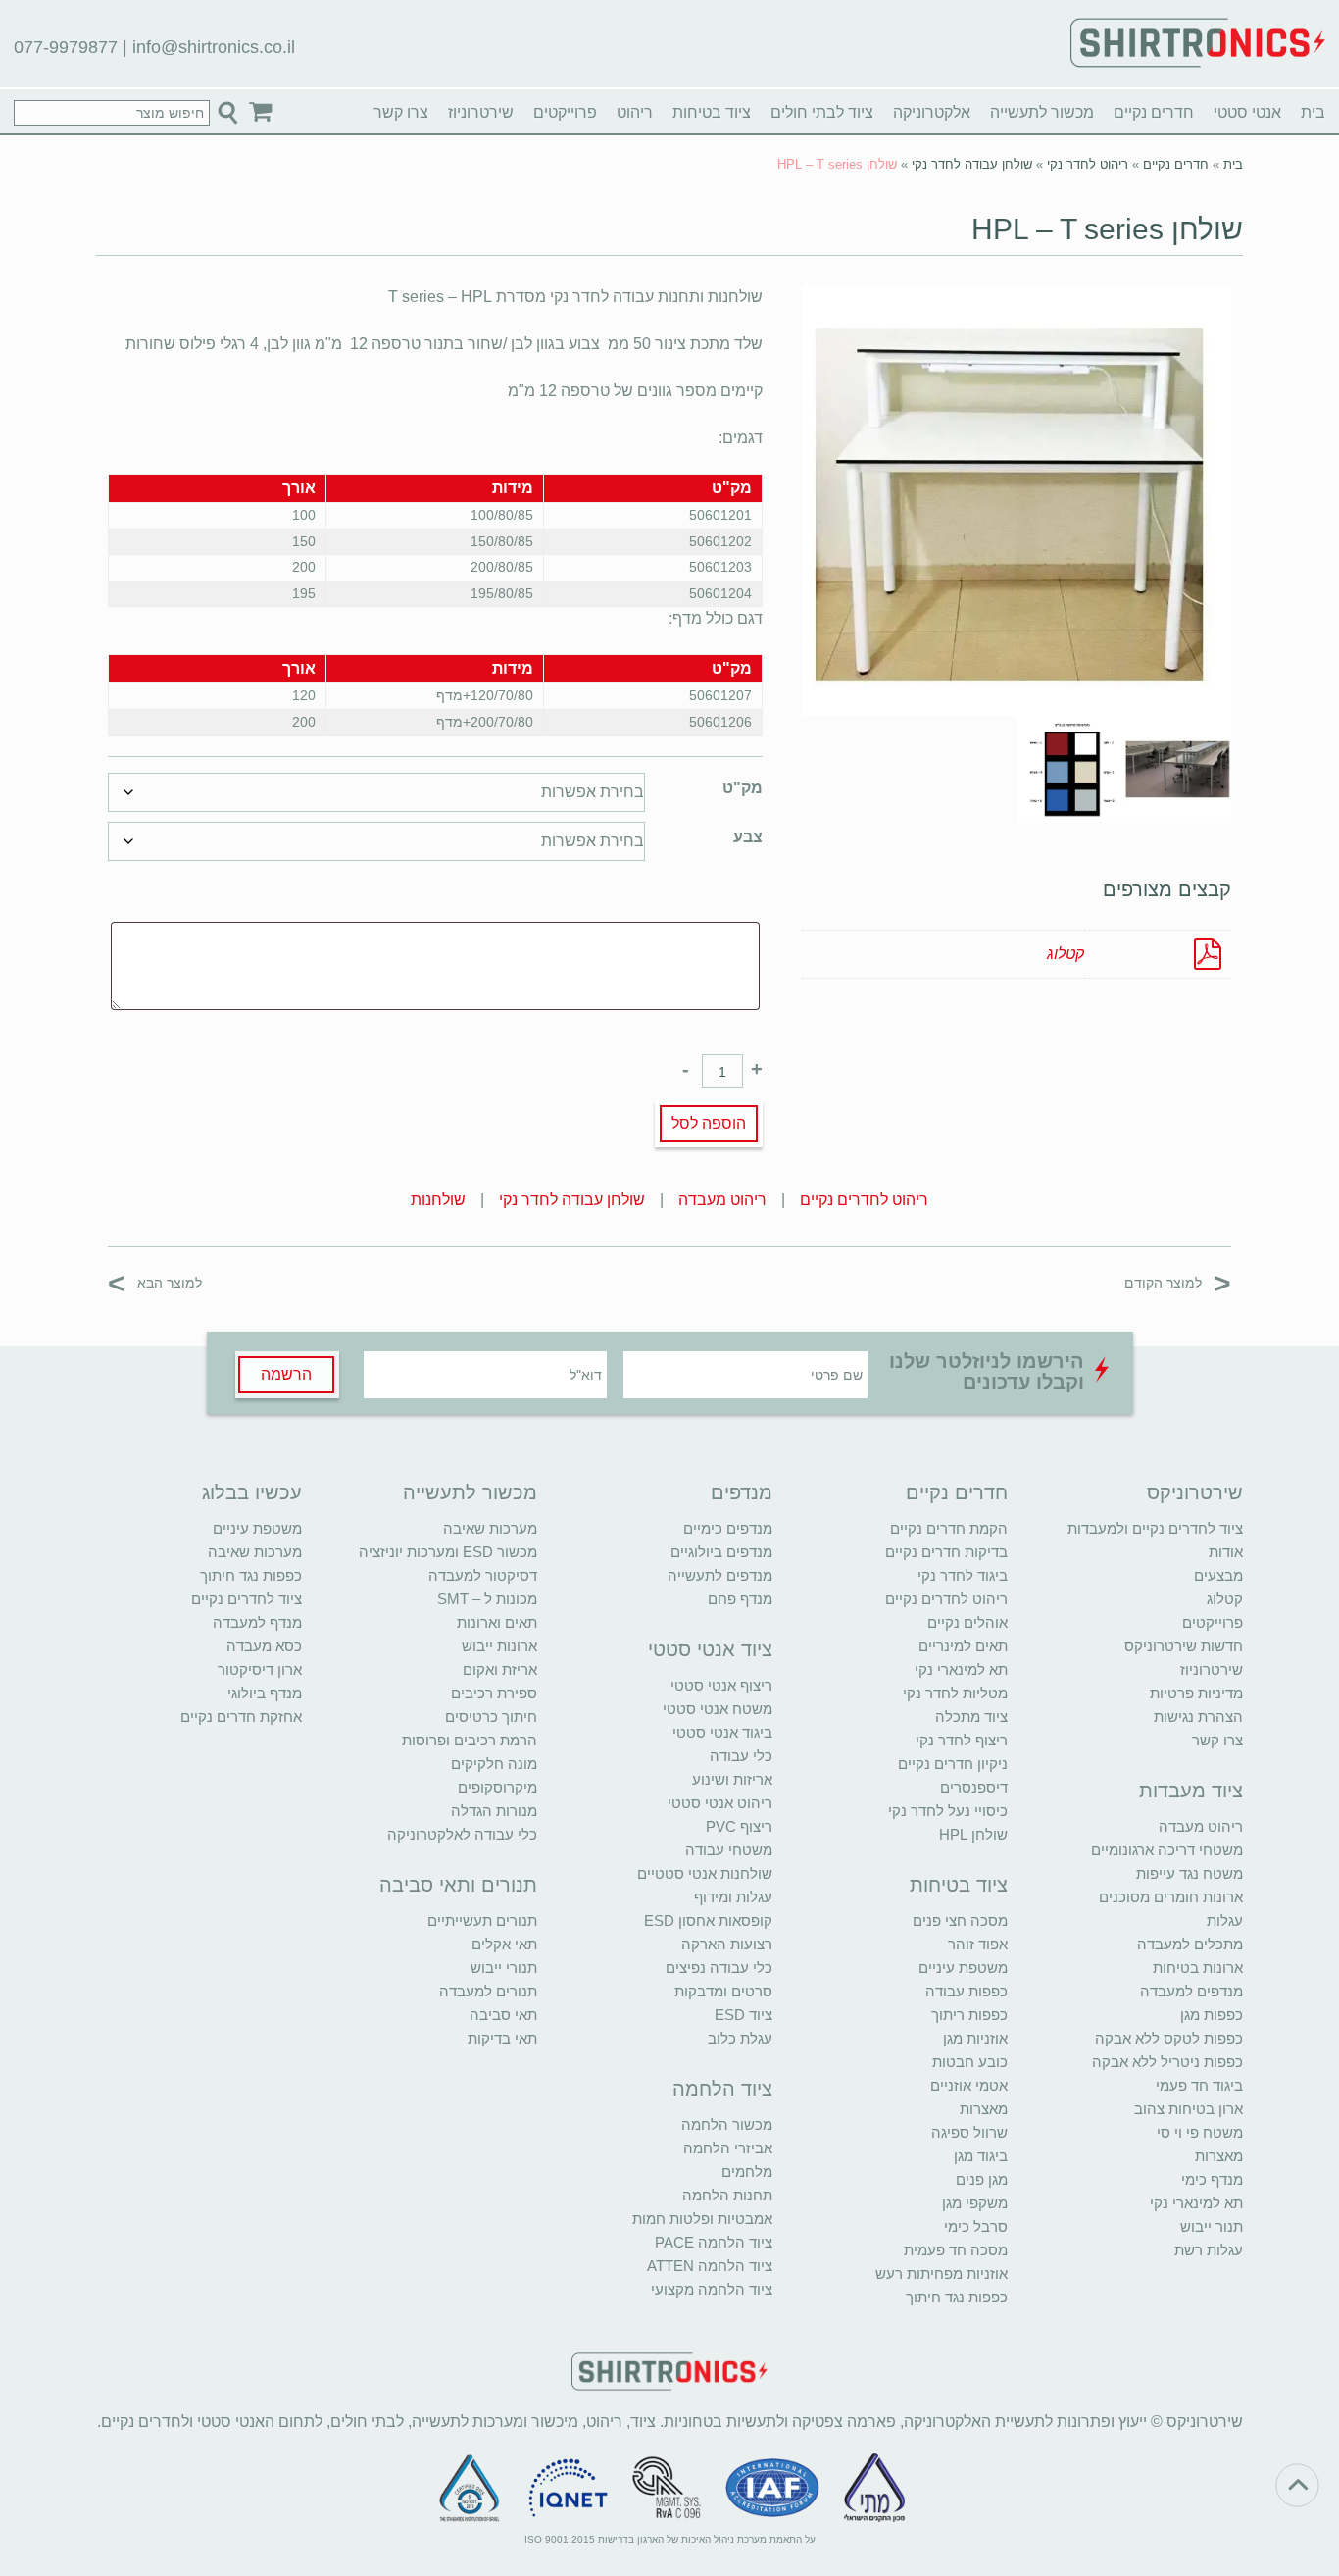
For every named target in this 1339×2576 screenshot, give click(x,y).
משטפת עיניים (963, 1968)
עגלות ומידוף (733, 1897)
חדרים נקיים (1154, 112)
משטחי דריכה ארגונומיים (1167, 1850)
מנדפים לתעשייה (720, 1575)
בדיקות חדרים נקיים (946, 1552)
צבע (748, 837)
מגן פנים (982, 2179)
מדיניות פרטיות (1196, 1693)
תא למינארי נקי (1196, 2203)
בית (1313, 112)
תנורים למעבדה (488, 1991)
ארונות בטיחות (1198, 1968)
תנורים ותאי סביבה (458, 1885)
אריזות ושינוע (732, 1779)
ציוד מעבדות (1191, 1791)
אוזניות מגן (975, 2038)
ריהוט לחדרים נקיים (864, 1200)
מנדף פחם (740, 1599)
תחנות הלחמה (727, 2195)
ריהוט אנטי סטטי (720, 1803)
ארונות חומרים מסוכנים (1171, 1897)
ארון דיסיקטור (260, 1669)
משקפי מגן (975, 2203)
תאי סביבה (503, 2015)
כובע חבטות (970, 2062)
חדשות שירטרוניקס (1184, 1646)
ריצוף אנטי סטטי (721, 1685)
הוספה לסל (709, 1123)
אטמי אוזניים (969, 2085)
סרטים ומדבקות (723, 1991)
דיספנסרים (974, 1787)
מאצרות (1219, 2156)
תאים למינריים (963, 1646)
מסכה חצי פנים (960, 1920)
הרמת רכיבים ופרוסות (470, 1740)
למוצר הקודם (1178, 1282)
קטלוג (1066, 954)
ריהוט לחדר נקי (1088, 164)
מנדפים (742, 1492)
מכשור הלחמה (727, 2124)
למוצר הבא (155, 1282)
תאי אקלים (504, 1944)
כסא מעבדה (264, 1646)
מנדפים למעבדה (1191, 1991)
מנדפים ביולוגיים (721, 1552)
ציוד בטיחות (712, 112)
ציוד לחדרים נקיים (247, 1599)
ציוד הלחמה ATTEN (710, 2266)
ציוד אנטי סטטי (710, 1649)
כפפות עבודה (967, 1991)
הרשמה (286, 1374)
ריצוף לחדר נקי (962, 1740)
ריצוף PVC (739, 1826)
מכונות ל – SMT (487, 1599)
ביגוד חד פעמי (1199, 2085)
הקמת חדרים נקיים (949, 1528)
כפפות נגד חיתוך (957, 2297)
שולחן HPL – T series (1107, 229)
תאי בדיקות (502, 2038)
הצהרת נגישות (1198, 1717)
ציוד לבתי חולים (822, 112)
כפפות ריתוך (969, 2015)
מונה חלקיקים (494, 1764)
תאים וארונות (497, 1622)
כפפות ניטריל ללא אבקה (1167, 2062)
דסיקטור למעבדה (483, 1575)
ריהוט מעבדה (722, 1200)
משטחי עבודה (729, 1850)
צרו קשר (401, 112)
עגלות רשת (1209, 2250)
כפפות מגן (1212, 2015)
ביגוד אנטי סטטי (722, 1732)
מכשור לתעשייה (1042, 112)
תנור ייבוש (1212, 2226)
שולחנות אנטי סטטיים (705, 1873)
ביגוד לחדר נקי (963, 1575)
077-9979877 (66, 47)
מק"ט (743, 788)
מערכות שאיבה (490, 1528)
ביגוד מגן (981, 2156)
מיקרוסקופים (497, 1787)
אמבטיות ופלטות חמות (702, 2219)
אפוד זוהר (978, 1944)
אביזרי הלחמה (728, 2148)
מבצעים (1218, 1575)
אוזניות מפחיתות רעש (942, 2273)
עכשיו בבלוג (252, 1492)
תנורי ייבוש (504, 1968)
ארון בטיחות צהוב (1189, 2109)
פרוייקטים (565, 112)
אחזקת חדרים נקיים (241, 1717)
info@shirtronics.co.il (214, 47)
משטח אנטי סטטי (718, 1709)
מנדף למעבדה (257, 1622)
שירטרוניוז (481, 112)
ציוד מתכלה (971, 1717)
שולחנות (438, 1200)
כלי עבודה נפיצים (719, 1968)
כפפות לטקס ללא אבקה (1169, 2038)
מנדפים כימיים (728, 1528)
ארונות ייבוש (499, 1646)
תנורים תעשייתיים (482, 1920)
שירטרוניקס (1195, 1492)
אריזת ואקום (500, 1669)
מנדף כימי (1212, 2179)
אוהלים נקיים (967, 1622)
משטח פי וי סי (1200, 2132)
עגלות (1225, 1920)
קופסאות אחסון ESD (708, 1920)
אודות (1226, 1552)
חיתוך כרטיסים (491, 1717)
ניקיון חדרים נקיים (953, 1764)
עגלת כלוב (740, 2038)
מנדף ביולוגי (265, 1693)
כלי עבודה (741, 1756)
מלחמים (747, 2172)
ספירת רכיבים (494, 1693)
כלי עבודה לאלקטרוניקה (462, 1834)
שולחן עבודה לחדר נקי (972, 164)
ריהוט (635, 112)
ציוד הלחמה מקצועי (712, 2289)
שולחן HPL (973, 1834)
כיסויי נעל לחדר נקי (948, 1811)
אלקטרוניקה (932, 112)
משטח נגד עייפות (1190, 1873)
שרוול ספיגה (969, 2132)
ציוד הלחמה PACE (714, 2242)
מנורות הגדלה (494, 1811)
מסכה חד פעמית (956, 2250)
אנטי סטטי (1247, 112)
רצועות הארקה (727, 1944)
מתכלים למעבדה (1190, 1944)
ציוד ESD (744, 2015)
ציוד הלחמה (722, 2089)
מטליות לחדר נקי (955, 1693)
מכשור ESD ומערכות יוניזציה (448, 1552)
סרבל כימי (976, 2226)
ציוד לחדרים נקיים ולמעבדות (1155, 1528)
